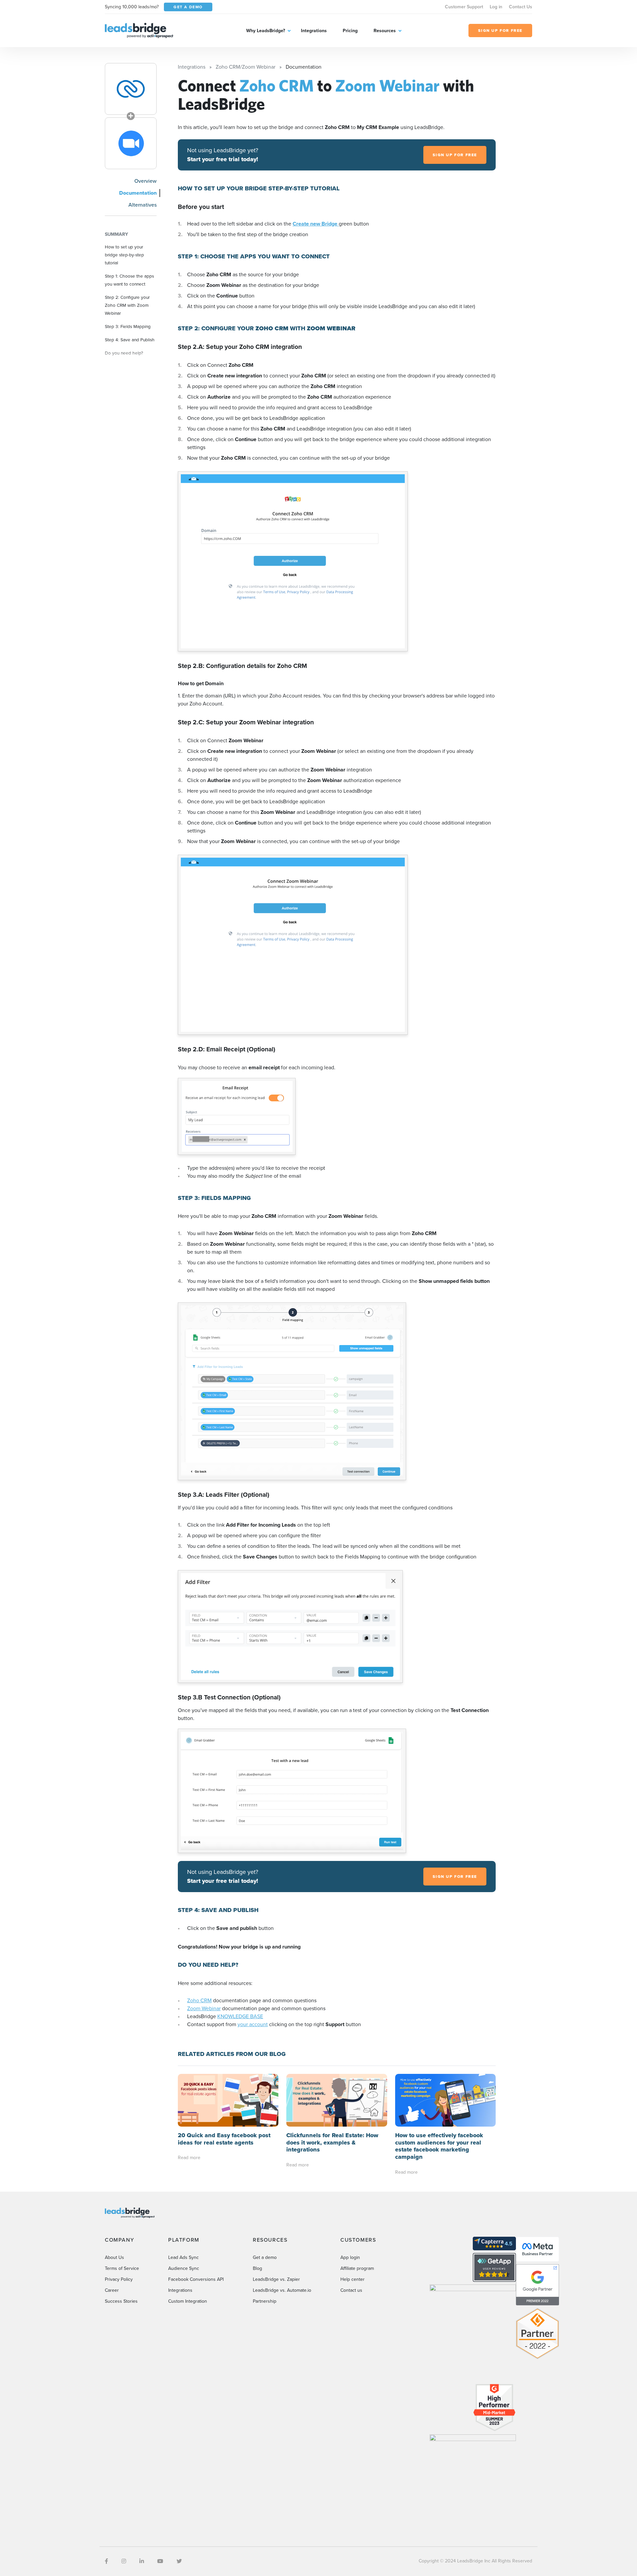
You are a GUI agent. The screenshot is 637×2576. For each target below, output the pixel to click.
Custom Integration (188, 2301)
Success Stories (121, 2301)
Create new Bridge (316, 224)
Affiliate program (357, 2268)
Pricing (350, 31)
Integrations (314, 31)
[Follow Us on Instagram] (124, 2561)
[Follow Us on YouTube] (160, 2561)
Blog (257, 2268)
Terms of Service (122, 2268)
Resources (385, 31)
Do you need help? (124, 353)
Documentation (138, 193)
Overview (145, 181)
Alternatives (142, 205)
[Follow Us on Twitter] (179, 2561)
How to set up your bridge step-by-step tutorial (124, 255)
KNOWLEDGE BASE (240, 2016)
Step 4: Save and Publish (130, 340)
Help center (353, 2279)
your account (253, 2024)
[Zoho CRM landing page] (131, 89)
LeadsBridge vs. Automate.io (282, 2290)
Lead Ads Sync (183, 2257)
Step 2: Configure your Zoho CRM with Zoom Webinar (127, 305)
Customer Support (464, 7)
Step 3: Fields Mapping (128, 326)
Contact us (351, 2290)
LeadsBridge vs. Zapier (276, 2279)
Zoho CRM (199, 2000)
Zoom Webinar (204, 2008)
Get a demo (265, 2257)
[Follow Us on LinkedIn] (142, 2561)
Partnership (265, 2301)
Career (112, 2290)
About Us (114, 2257)
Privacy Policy (119, 2279)
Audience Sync (184, 2268)
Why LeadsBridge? (266, 31)
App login (350, 2257)
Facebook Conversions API (196, 2279)
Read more (189, 2158)
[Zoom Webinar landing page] (131, 143)
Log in (496, 7)
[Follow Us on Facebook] (106, 2561)
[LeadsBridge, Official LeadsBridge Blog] (139, 30)
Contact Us (521, 7)
